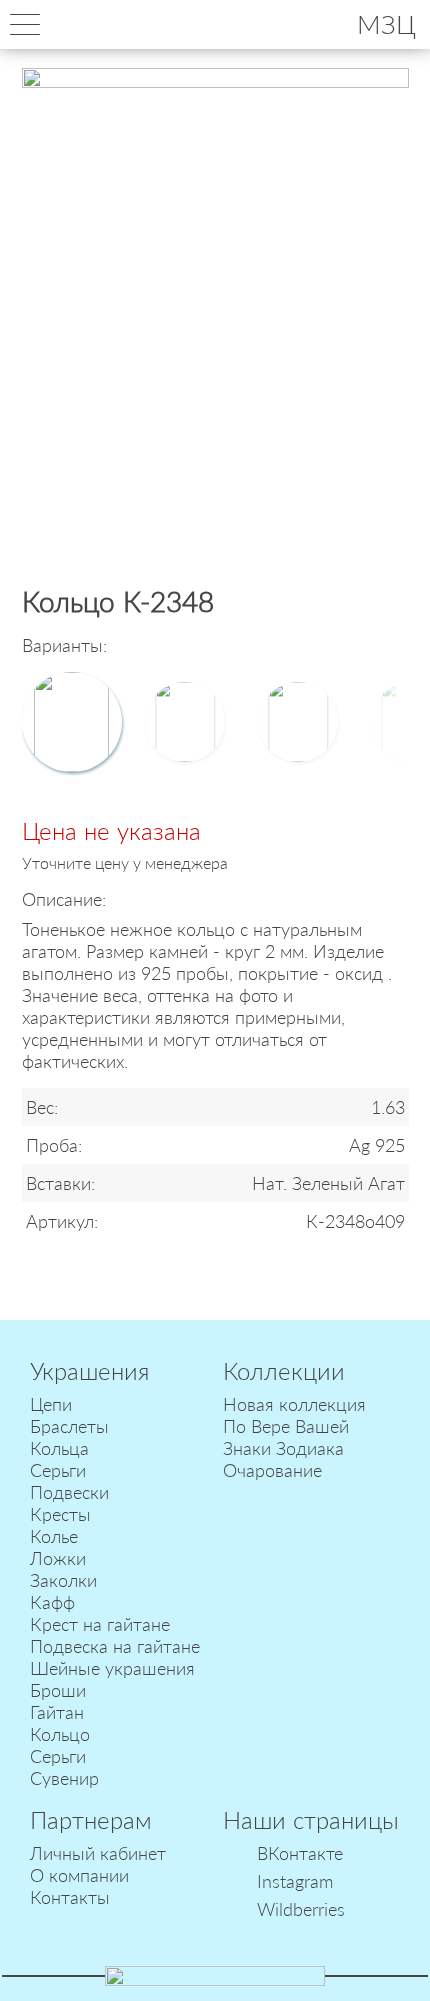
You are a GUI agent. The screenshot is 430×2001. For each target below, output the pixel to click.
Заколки (63, 1580)
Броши (58, 1690)
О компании (79, 1875)
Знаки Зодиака (283, 1448)
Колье (54, 1536)
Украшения (89, 1370)
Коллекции (284, 1370)
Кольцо (60, 1734)
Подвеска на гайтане (115, 1646)
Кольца (59, 1448)
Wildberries (301, 1909)
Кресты (60, 1514)
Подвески (69, 1492)
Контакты (70, 1897)
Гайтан (57, 1712)
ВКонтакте (300, 1853)
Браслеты (69, 1426)
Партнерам (91, 1819)
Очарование (272, 1470)
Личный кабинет (98, 1853)
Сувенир (64, 1778)
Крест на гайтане (100, 1624)
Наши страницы (311, 1819)
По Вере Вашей (286, 1426)
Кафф (52, 1602)
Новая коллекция (294, 1404)
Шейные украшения (112, 1668)
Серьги (58, 1470)
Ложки (58, 1558)
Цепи (51, 1404)
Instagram (295, 1881)
